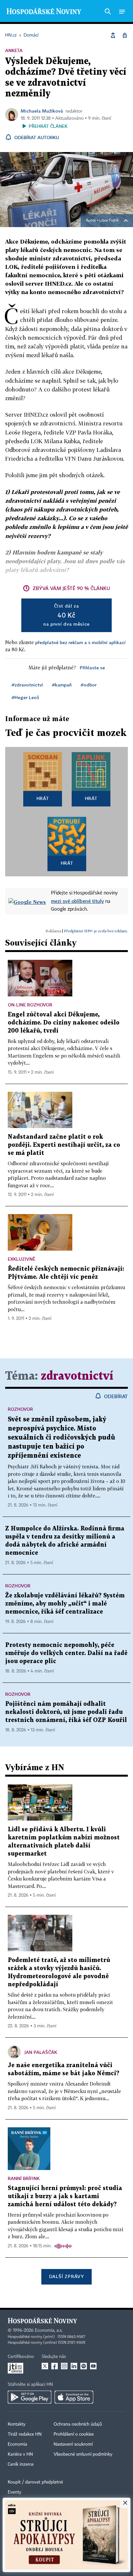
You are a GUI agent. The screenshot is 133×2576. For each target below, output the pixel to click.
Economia (17, 2444)
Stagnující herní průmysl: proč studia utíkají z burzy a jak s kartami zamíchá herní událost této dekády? (65, 2196)
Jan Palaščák (41, 2052)
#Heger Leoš (25, 697)
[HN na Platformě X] (45, 2366)
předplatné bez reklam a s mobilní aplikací (80, 642)
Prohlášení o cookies (74, 2434)
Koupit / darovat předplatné (35, 2482)
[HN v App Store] (74, 2397)
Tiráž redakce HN (25, 2434)
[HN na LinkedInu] (74, 2366)
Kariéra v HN (20, 2454)
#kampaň (62, 685)
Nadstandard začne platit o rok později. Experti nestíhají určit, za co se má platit (64, 1145)
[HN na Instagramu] (64, 2366)
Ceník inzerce (21, 2464)
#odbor (89, 685)
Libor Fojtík (109, 221)
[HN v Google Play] (30, 2397)
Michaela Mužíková (42, 111)
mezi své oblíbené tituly (77, 901)
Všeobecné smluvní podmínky (83, 2454)
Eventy (15, 2492)
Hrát (43, 798)
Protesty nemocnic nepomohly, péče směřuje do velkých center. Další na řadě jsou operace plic (66, 1653)
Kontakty (17, 2424)
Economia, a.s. (49, 2330)
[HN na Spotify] (84, 2366)
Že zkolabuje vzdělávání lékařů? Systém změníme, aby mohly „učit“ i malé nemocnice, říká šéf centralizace (65, 1604)
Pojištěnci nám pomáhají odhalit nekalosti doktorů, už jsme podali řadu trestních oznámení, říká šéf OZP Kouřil (66, 1712)
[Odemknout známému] (125, 35)
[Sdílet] (113, 35)
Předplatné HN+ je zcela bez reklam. (96, 931)
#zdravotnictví (27, 685)
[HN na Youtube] (93, 2366)
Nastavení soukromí (73, 2444)
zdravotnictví (77, 1376)
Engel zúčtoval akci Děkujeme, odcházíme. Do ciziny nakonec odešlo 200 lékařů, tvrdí (64, 1023)
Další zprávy (66, 2276)
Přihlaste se (92, 668)
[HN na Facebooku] (55, 2366)
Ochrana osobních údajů (78, 2424)
